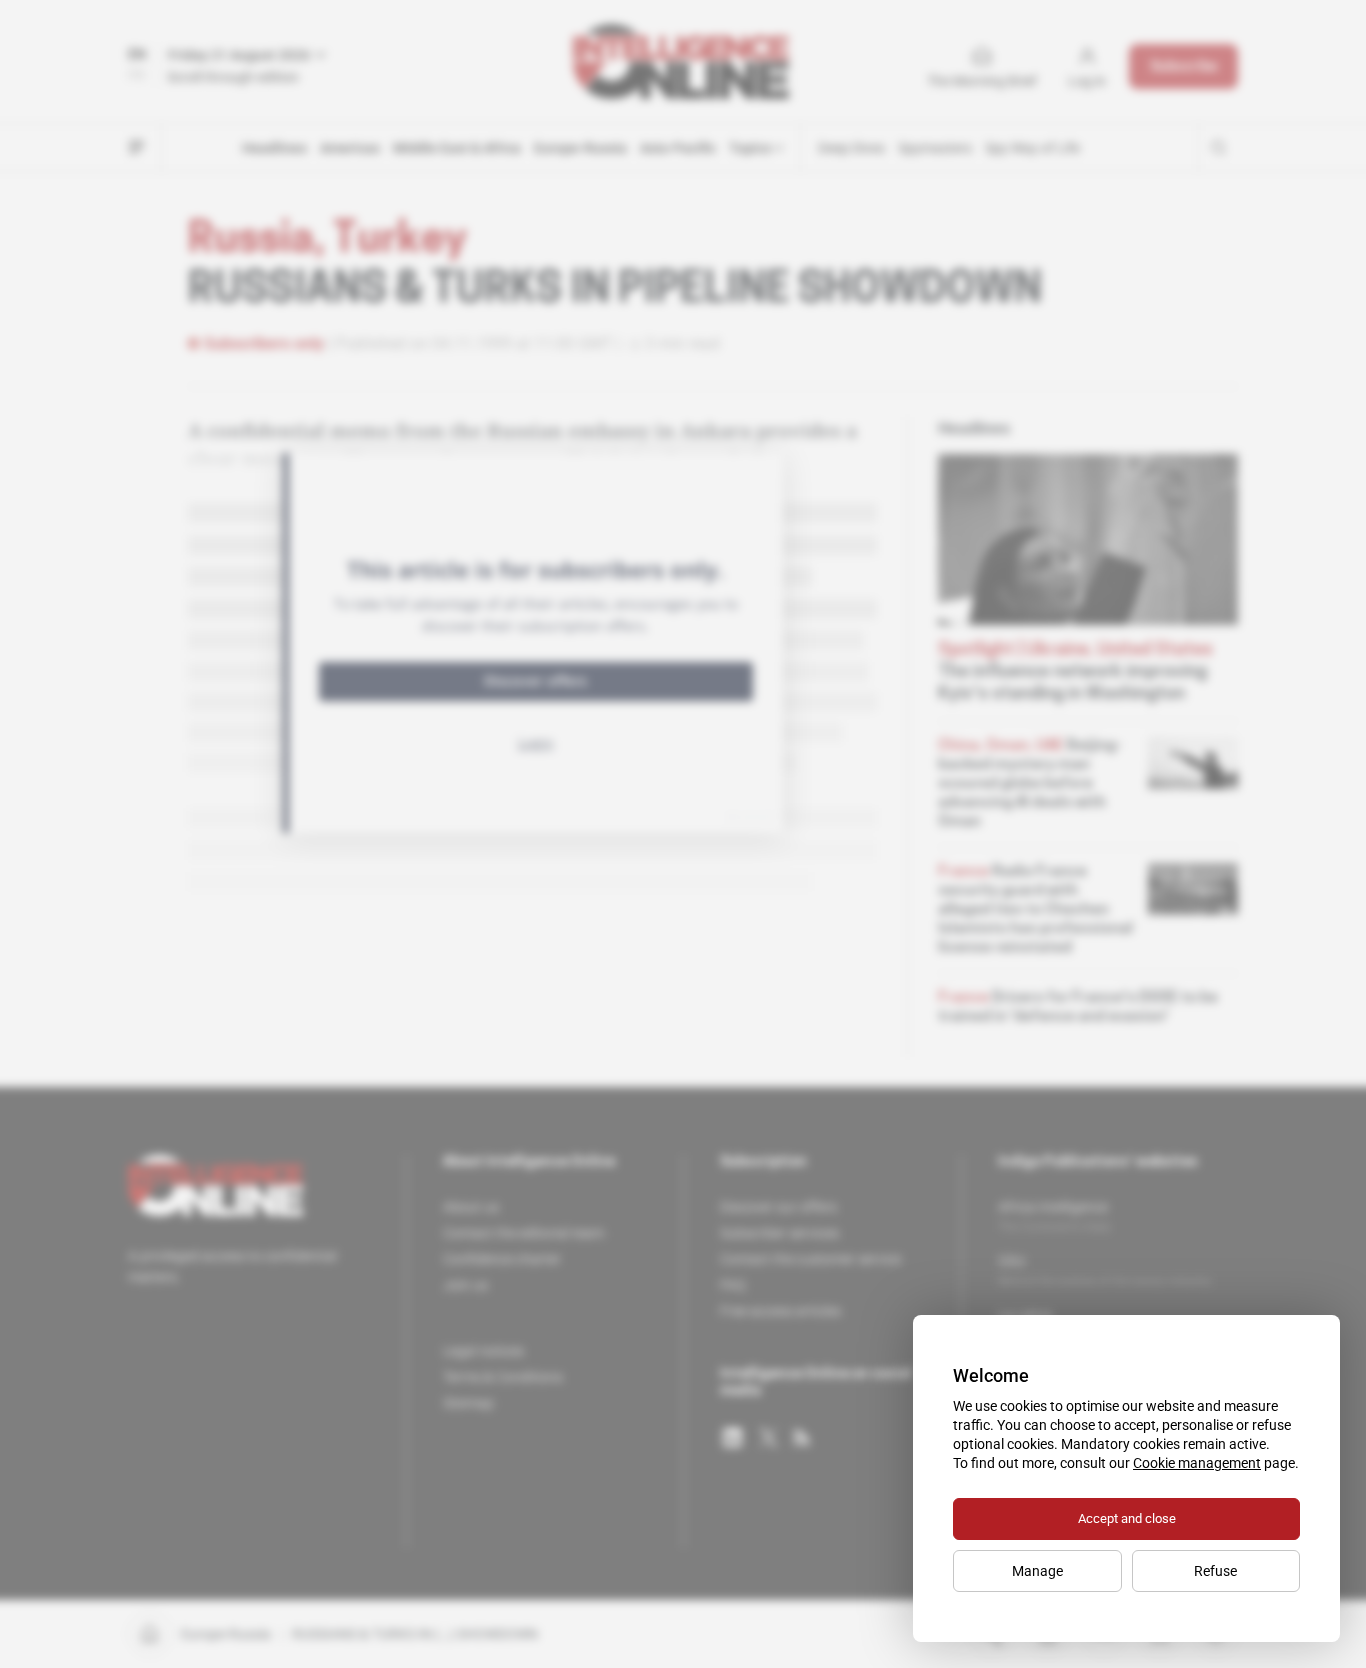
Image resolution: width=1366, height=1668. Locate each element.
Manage (1037, 1571)
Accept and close (1127, 1518)
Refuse (1215, 1571)
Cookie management (1197, 1463)
